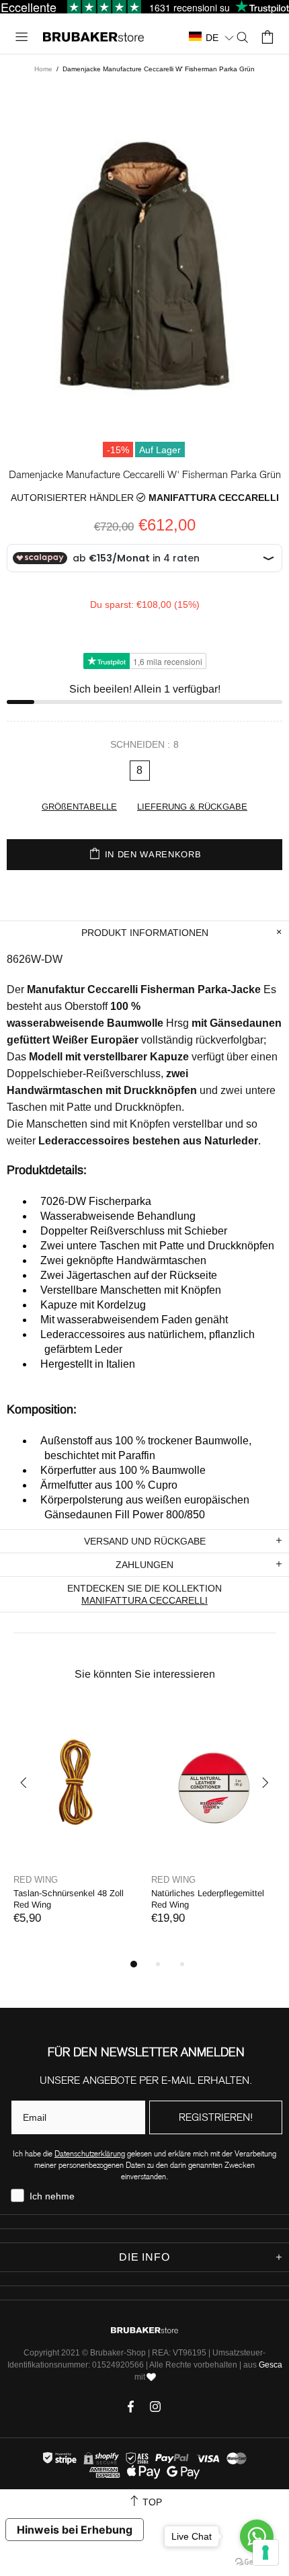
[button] (212, 37)
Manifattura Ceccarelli (214, 498)
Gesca (271, 2365)
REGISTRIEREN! (216, 2117)
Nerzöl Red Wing (248, 1893)
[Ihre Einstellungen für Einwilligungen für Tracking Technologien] (265, 2552)
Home (43, 69)
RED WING (99, 1880)
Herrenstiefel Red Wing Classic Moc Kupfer (138, 1899)
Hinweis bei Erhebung (75, 2530)
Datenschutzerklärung (90, 2153)
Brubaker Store (93, 37)
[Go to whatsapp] (257, 2536)
